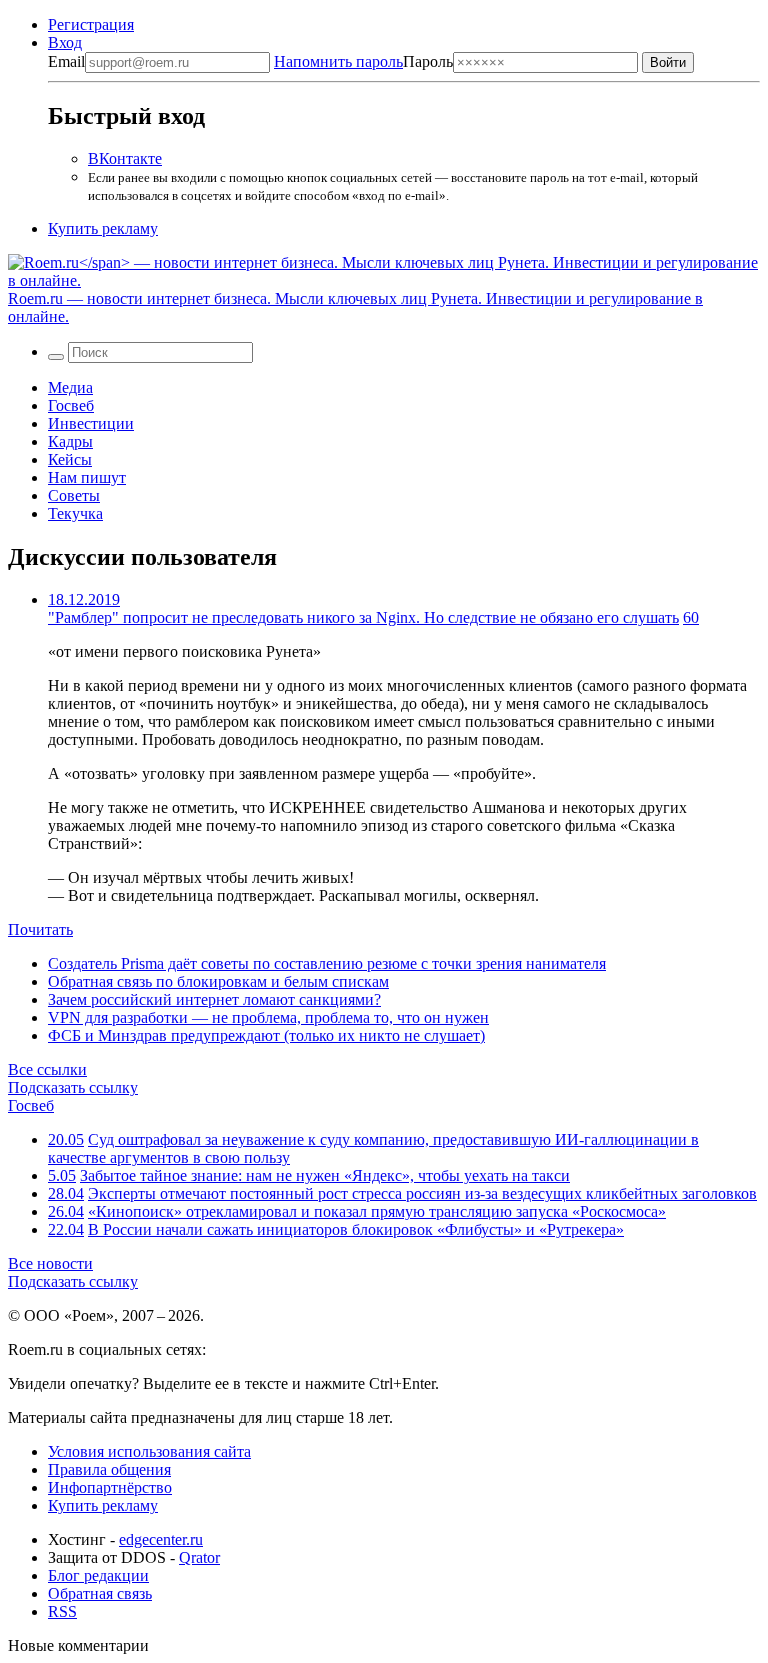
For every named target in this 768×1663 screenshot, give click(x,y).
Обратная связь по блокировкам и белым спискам (218, 981)
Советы (74, 495)
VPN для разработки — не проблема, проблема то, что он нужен (268, 1017)
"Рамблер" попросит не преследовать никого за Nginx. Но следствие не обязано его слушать (363, 617)
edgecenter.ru (161, 1539)
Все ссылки (47, 1069)
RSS (62, 1611)
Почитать (40, 929)
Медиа (70, 387)
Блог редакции (98, 1575)
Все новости (50, 1263)
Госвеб (71, 405)
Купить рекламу (103, 228)
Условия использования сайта (149, 1451)
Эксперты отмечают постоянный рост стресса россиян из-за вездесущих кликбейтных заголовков (422, 1193)
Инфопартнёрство (110, 1487)
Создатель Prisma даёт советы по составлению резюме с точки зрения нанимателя (327, 963)
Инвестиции (91, 423)
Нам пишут (87, 477)
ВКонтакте (125, 158)
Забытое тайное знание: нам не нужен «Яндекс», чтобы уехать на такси (325, 1175)
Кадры (70, 441)
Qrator (199, 1557)
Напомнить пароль (338, 61)
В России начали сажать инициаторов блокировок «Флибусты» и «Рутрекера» (356, 1229)
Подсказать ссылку (73, 1087)
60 (691, 617)
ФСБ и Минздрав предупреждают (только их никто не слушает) (266, 1035)
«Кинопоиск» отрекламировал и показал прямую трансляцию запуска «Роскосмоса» (377, 1211)
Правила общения (109, 1469)
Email (66, 61)
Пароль (363, 61)
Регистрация (91, 24)
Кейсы (70, 459)
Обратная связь (100, 1593)
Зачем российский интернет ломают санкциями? (214, 999)
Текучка (75, 513)
